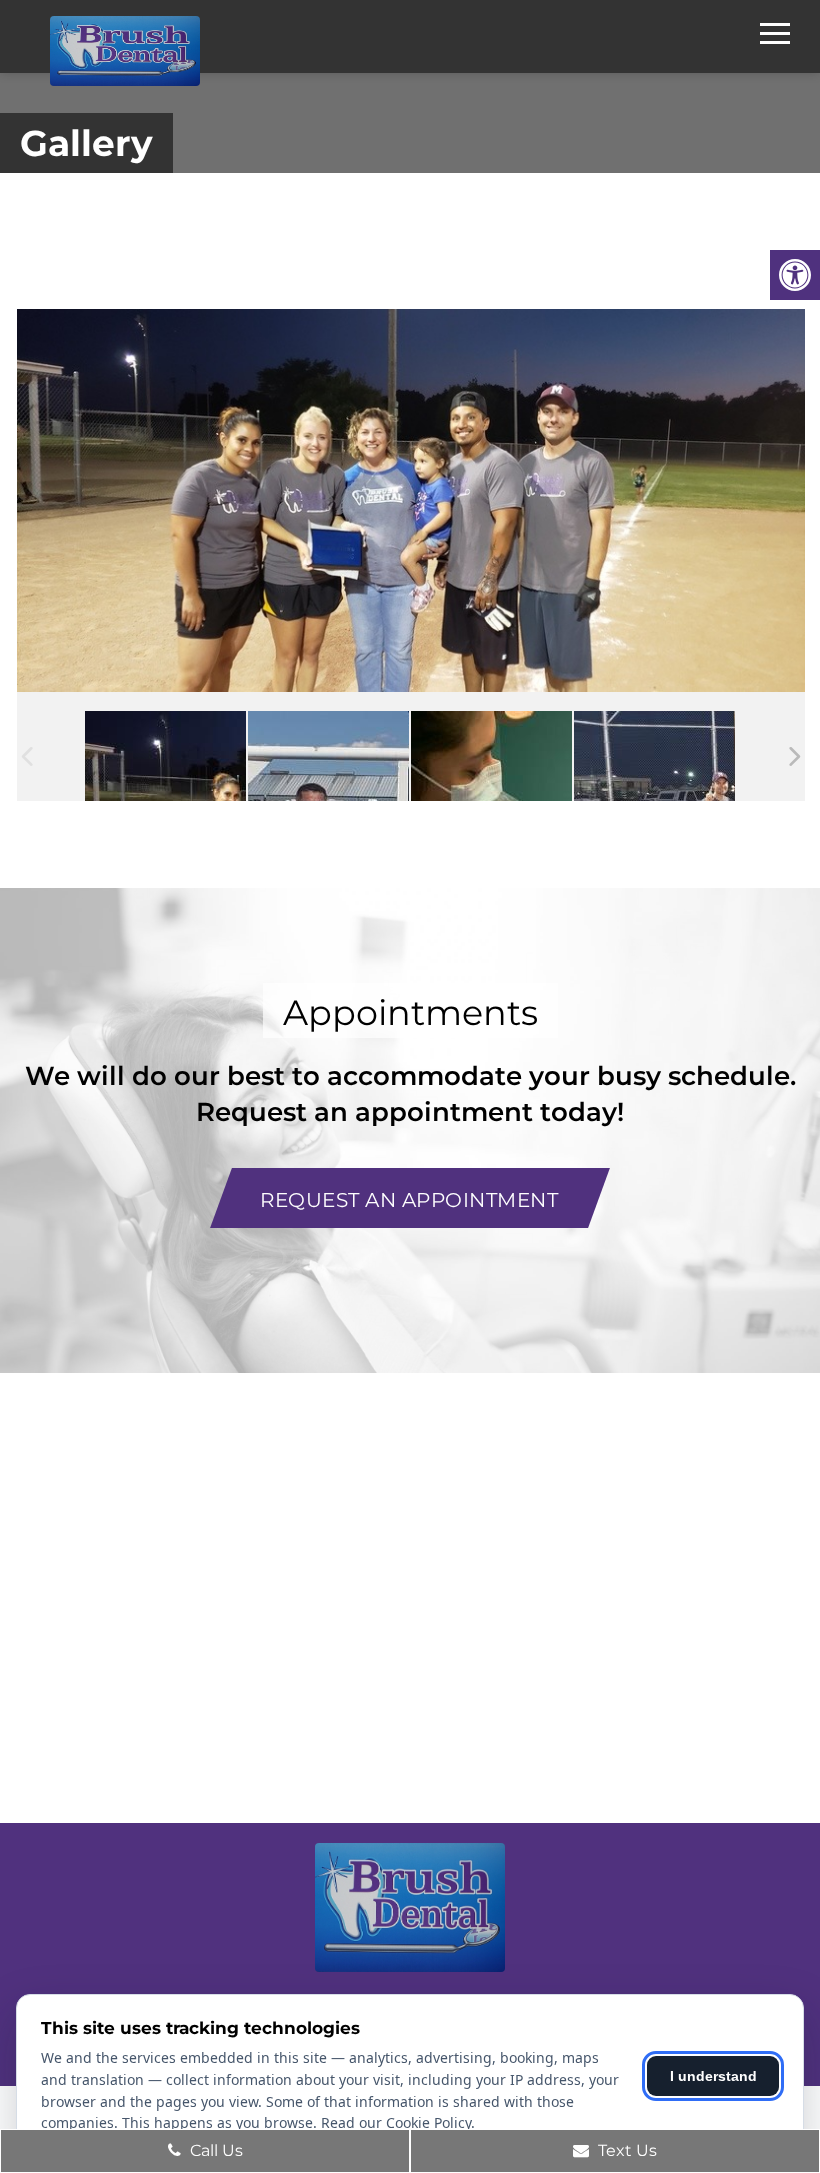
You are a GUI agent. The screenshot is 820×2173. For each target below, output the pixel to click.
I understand (713, 2076)
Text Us (625, 2150)
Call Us (214, 2150)
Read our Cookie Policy (396, 2122)
